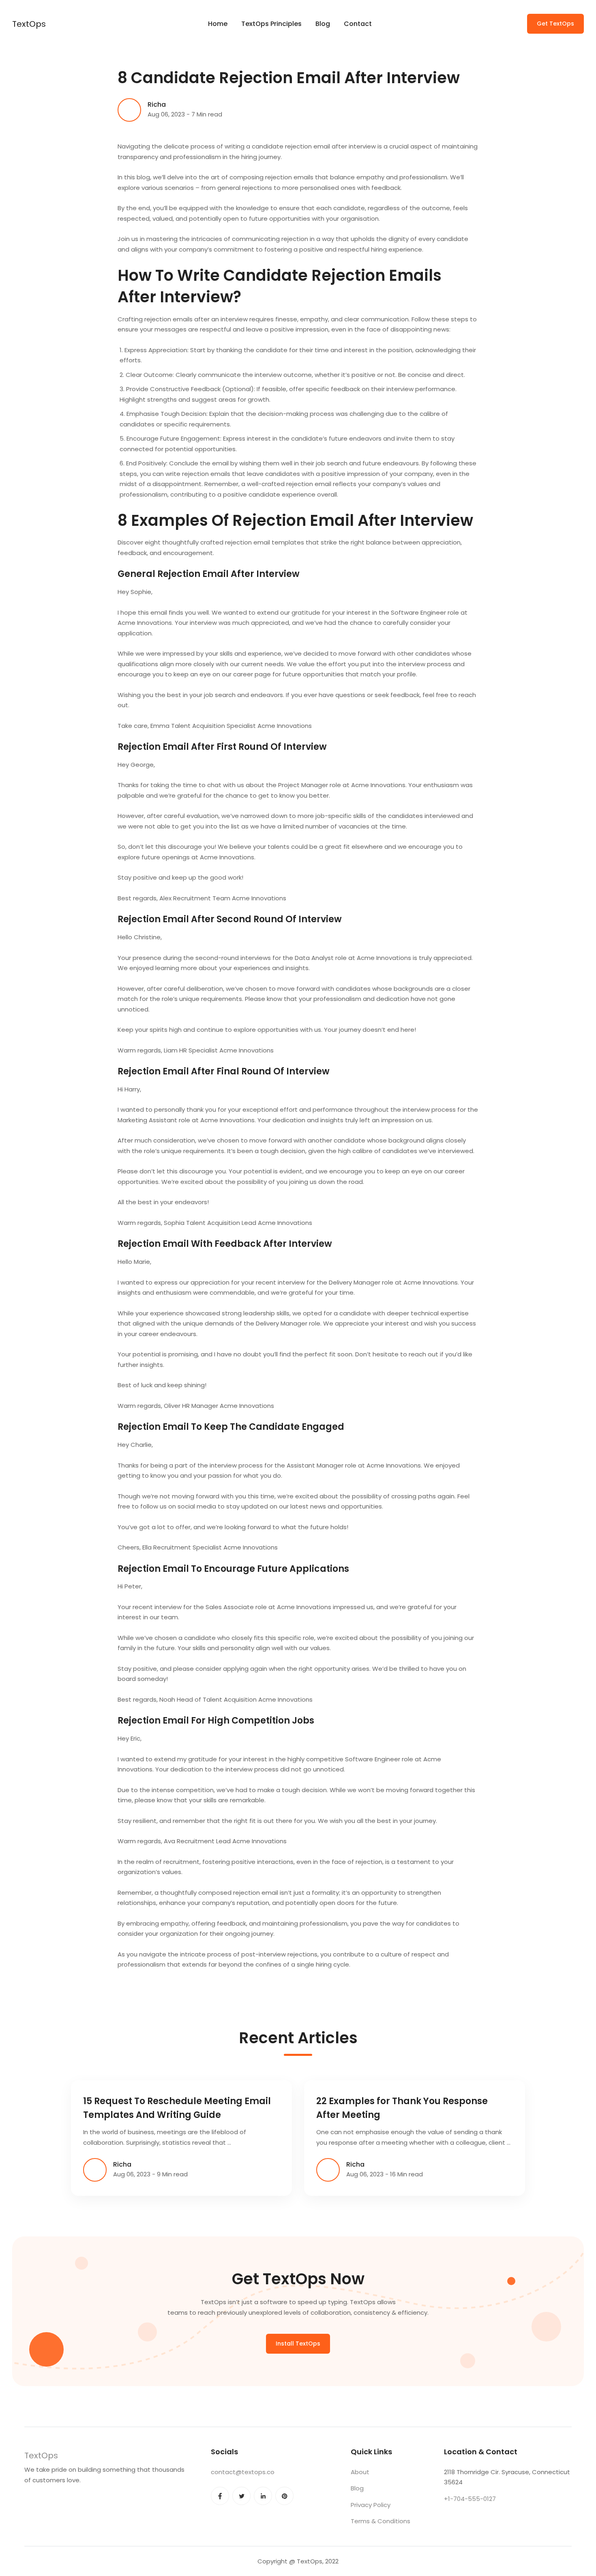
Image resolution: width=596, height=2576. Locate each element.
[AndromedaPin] (284, 2496)
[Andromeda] (220, 2496)
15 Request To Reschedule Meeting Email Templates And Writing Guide (177, 2108)
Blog (323, 24)
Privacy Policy (371, 2505)
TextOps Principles (271, 24)
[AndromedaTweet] (241, 2496)
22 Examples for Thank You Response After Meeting (402, 2108)
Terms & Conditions (381, 2521)
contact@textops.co (243, 2472)
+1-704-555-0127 (470, 2499)
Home (218, 24)
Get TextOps (555, 24)
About (360, 2472)
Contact (358, 24)
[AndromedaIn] (263, 2496)
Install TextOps (298, 2344)
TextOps (29, 24)
